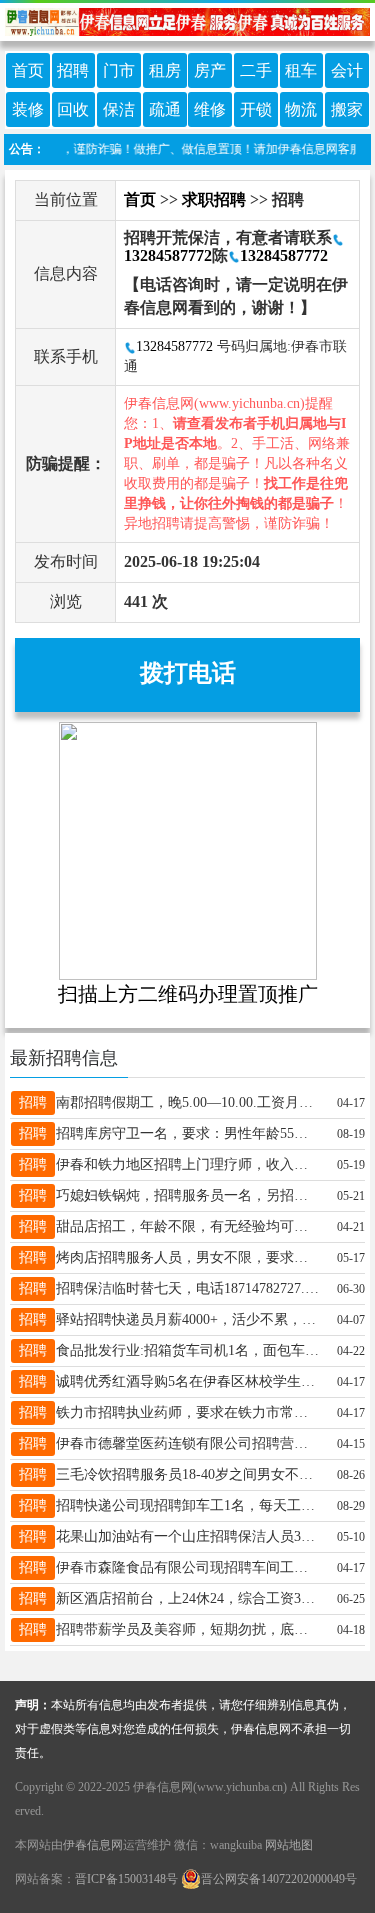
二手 (256, 70)
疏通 (165, 109)
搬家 (347, 109)
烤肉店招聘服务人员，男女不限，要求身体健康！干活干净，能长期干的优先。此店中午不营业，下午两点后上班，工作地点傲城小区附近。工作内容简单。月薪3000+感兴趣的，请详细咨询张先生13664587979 (188, 1257)
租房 (165, 70)
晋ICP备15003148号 (126, 1879)
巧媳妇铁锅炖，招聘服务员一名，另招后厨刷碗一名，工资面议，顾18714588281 (188, 1195)
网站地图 (289, 1845)
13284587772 (284, 255)
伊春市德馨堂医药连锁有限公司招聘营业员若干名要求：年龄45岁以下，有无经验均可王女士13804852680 (188, 1443)
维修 (210, 109)
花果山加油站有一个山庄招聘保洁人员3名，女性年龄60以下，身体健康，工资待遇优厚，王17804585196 (188, 1536)
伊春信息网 (93, 1845)
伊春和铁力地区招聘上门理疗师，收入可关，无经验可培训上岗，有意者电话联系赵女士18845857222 (188, 1164)
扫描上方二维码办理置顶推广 (188, 994)
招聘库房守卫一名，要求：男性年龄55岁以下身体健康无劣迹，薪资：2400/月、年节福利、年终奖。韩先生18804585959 (188, 1133)
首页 (28, 70)
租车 (301, 70)
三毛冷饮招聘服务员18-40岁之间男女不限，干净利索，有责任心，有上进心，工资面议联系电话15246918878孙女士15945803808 (188, 1474)
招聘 (73, 70)
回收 (73, 109)
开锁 (256, 109)
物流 (301, 109)
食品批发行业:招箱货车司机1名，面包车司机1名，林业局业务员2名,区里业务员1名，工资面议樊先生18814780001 (188, 1350)
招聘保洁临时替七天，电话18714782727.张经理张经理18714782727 (188, 1288)
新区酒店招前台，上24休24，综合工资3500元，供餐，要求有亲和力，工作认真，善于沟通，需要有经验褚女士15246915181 (188, 1598)
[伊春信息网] (187, 20)
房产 (210, 70)
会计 (347, 70)
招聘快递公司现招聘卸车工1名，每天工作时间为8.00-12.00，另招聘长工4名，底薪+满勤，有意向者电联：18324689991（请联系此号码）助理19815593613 (188, 1505)
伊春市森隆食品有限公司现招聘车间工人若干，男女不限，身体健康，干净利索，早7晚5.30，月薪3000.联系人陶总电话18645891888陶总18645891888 (188, 1567)
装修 (28, 109)
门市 (119, 70)
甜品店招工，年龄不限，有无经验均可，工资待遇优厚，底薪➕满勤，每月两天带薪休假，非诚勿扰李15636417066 (188, 1226)
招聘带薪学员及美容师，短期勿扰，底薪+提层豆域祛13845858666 (188, 1629)
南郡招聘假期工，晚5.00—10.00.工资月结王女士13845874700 (188, 1102)
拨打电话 (188, 673)
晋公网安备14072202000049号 (279, 1879)
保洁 (119, 109)
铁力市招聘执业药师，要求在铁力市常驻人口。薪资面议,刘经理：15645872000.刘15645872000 (188, 1412)
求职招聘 (214, 199)
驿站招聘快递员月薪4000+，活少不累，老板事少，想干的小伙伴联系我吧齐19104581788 (188, 1319)
